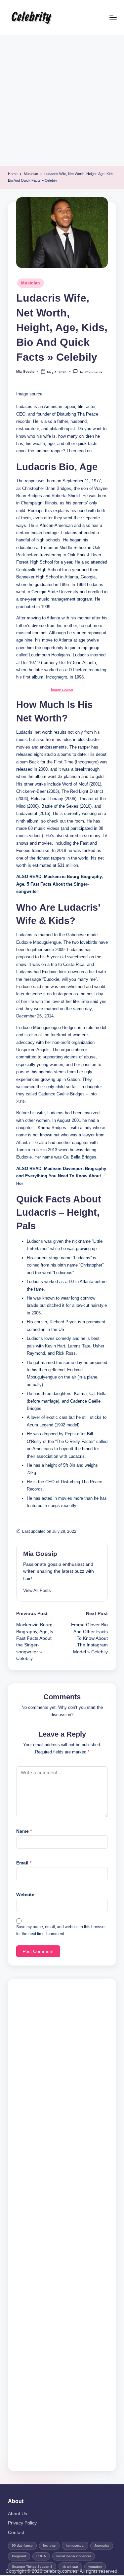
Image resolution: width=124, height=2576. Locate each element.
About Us (18, 2514)
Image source (62, 689)
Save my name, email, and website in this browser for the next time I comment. (61, 1930)
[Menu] (113, 17)
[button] (37, 1590)
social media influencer (74, 2556)
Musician (31, 283)
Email (24, 1863)
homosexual (75, 2545)
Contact (16, 2533)
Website (25, 1895)
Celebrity (31, 18)
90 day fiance (22, 2545)
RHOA (41, 2556)
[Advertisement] (62, 101)
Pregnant (19, 2556)
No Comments (91, 372)
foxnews (49, 2545)
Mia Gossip (40, 1554)
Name (24, 1831)
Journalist (102, 2545)
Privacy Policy (22, 2523)
